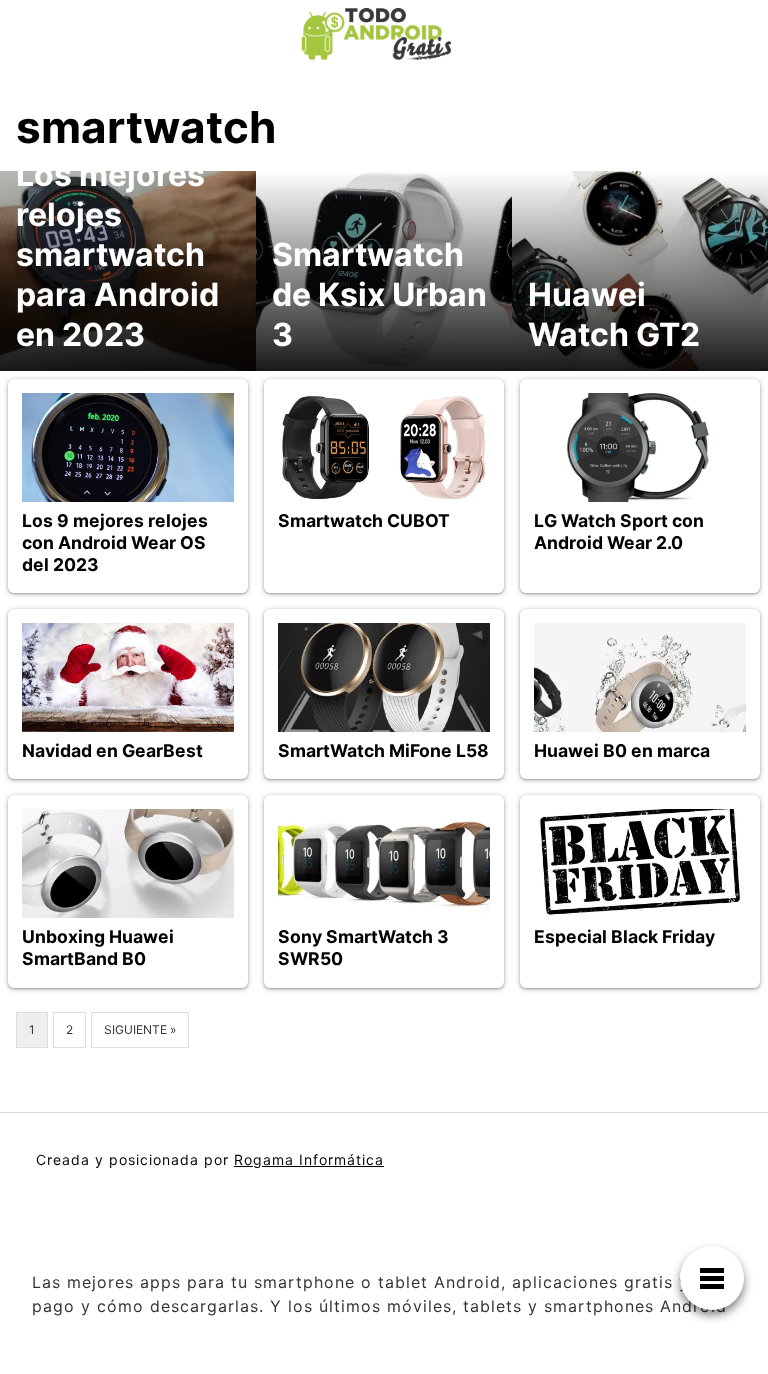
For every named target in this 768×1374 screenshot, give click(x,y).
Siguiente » (140, 1029)
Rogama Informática (309, 1159)
